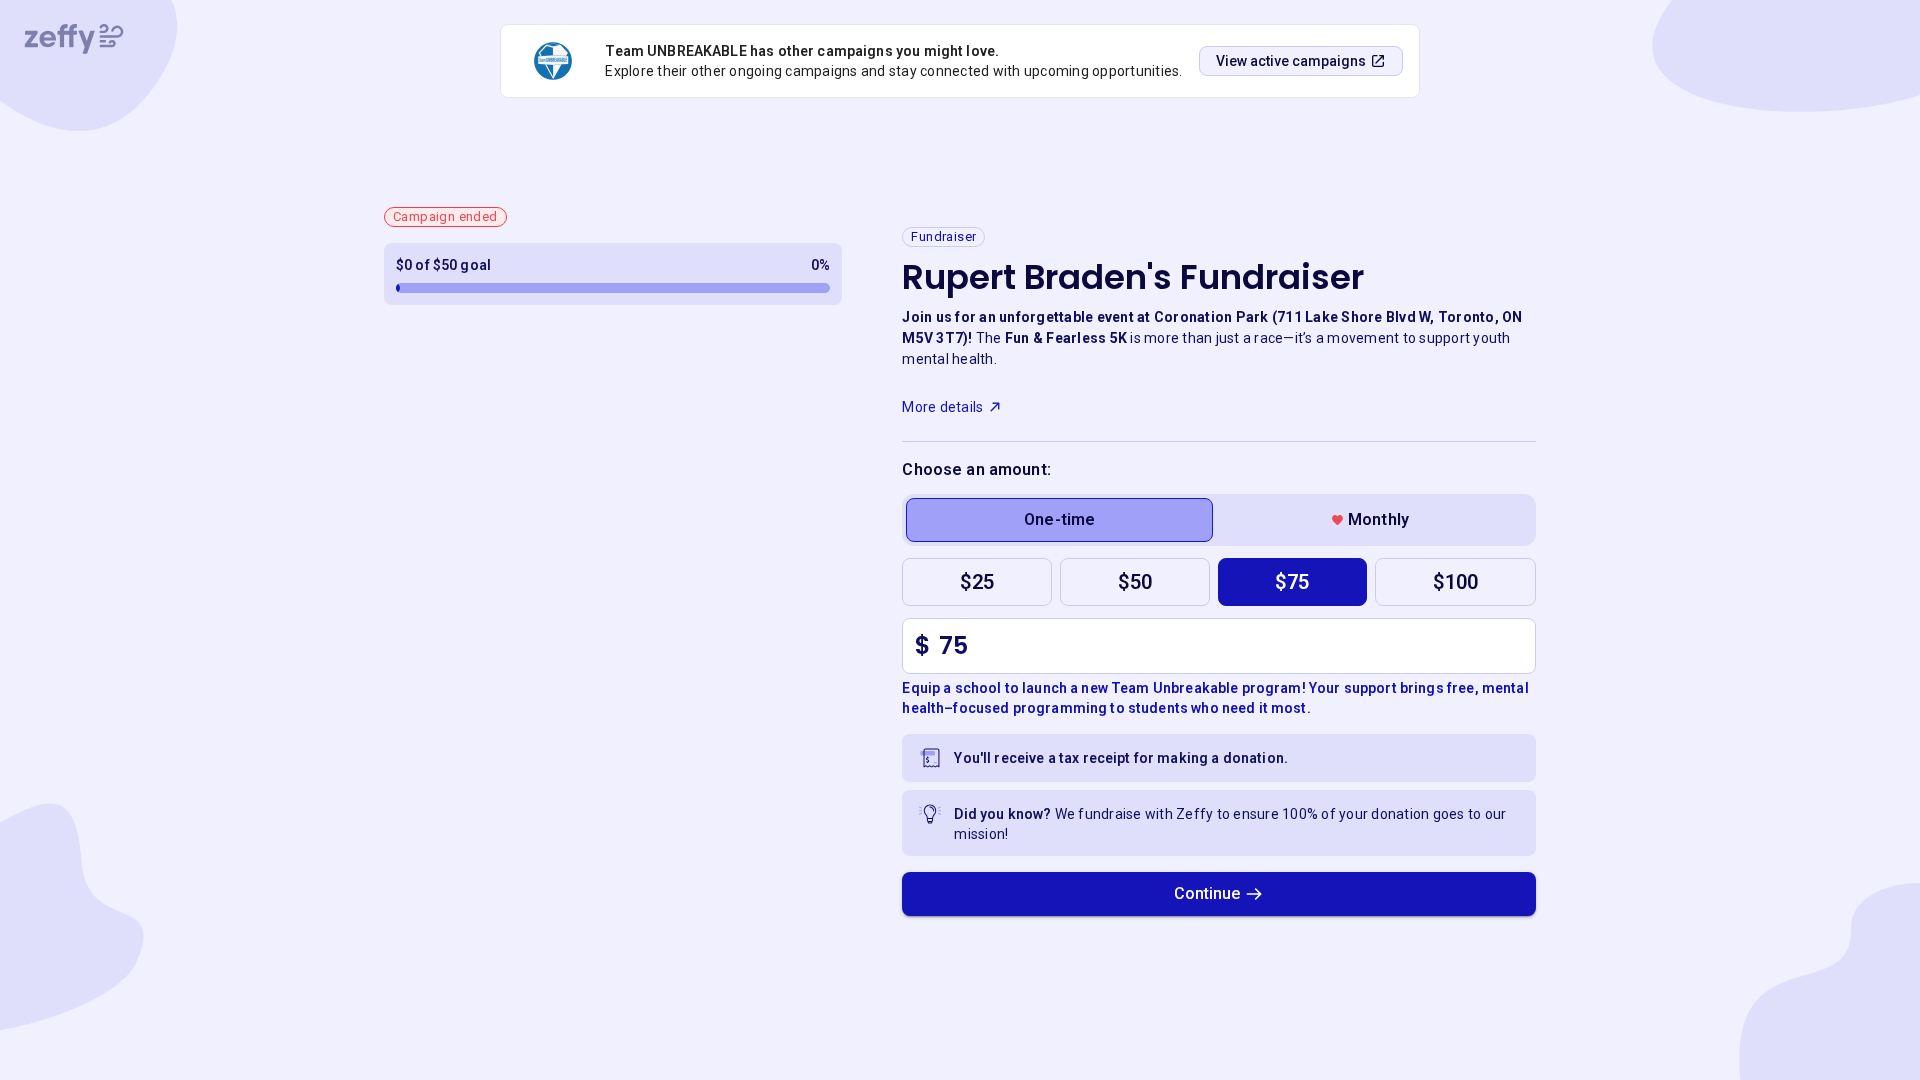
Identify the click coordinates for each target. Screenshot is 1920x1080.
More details (942, 407)
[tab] (1059, 520)
